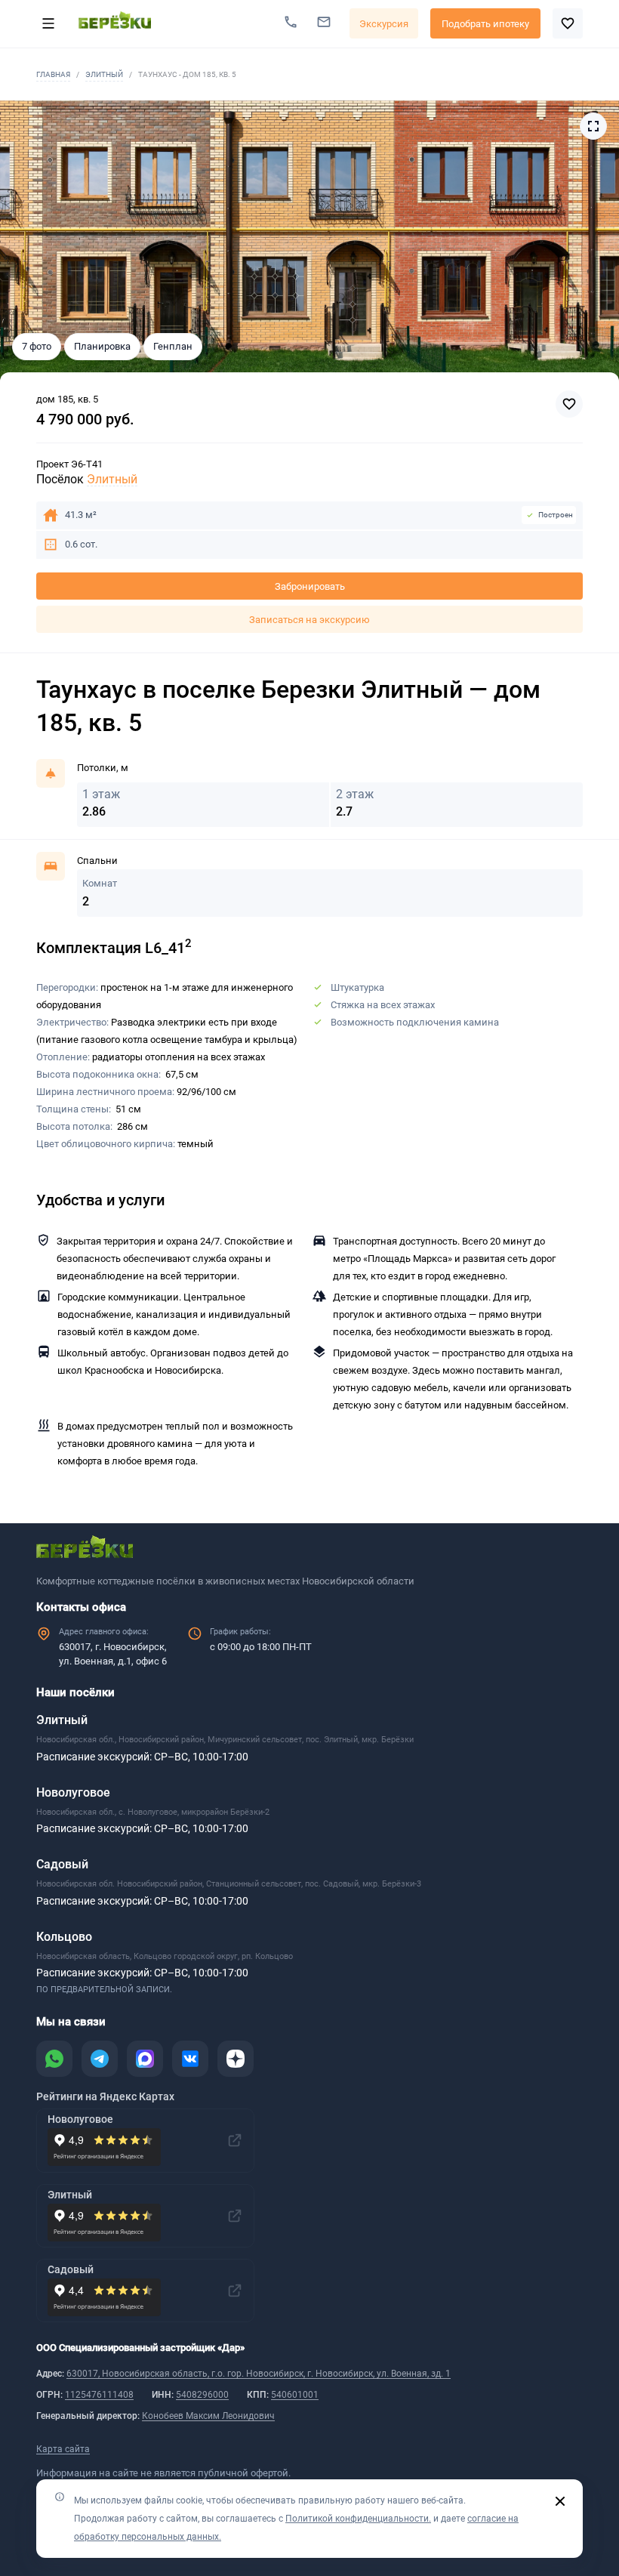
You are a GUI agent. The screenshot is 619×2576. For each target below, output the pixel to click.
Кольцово (64, 1937)
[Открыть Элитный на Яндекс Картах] (235, 2216)
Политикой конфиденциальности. (358, 2519)
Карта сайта (63, 2449)
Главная (53, 74)
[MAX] (145, 2059)
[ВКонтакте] (190, 2059)
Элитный (104, 74)
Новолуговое (73, 1792)
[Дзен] (236, 2059)
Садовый (62, 1864)
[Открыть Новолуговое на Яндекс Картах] (235, 2140)
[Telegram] (100, 2059)
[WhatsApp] (54, 2059)
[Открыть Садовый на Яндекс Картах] (235, 2291)
